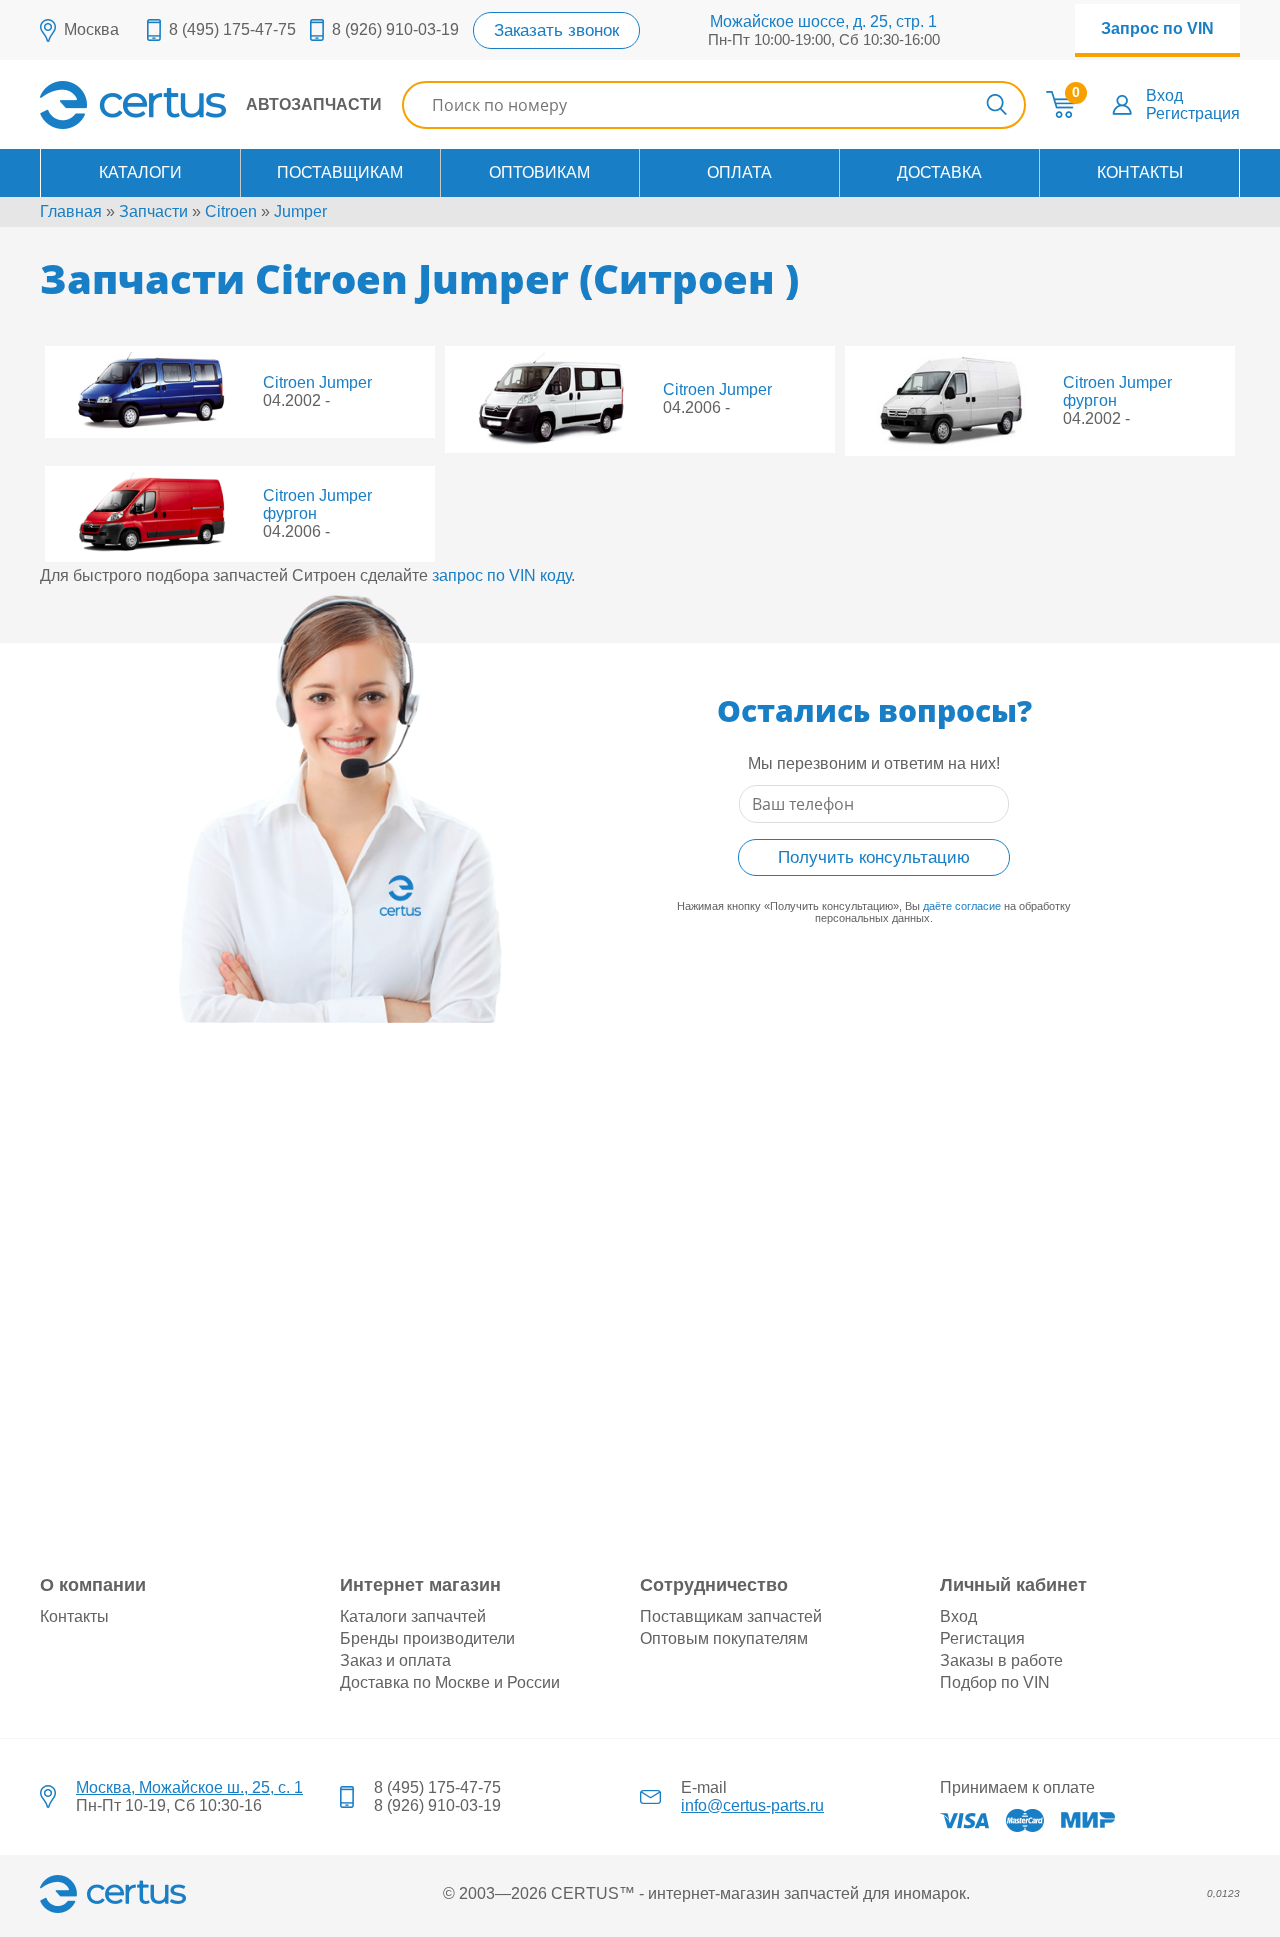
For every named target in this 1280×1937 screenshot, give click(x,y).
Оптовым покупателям (724, 1638)
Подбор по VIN (995, 1682)
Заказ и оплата (395, 1660)
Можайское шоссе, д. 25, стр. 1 (823, 21)
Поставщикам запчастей (731, 1616)
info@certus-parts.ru (752, 1805)
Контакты (1140, 172)
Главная (71, 211)
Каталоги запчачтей (413, 1616)
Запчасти (153, 211)
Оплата (739, 172)
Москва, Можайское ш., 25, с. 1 (189, 1787)
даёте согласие (962, 906)
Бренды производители (427, 1638)
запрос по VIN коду (501, 575)
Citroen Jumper (317, 382)
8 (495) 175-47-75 (232, 29)
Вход (1164, 95)
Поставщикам (340, 172)
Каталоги (140, 172)
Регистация (982, 1638)
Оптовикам (539, 172)
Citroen (231, 211)
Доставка (939, 172)
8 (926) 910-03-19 (395, 29)
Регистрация (1193, 113)
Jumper (300, 211)
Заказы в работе (1001, 1660)
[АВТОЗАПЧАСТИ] (211, 123)
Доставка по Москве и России (450, 1682)
